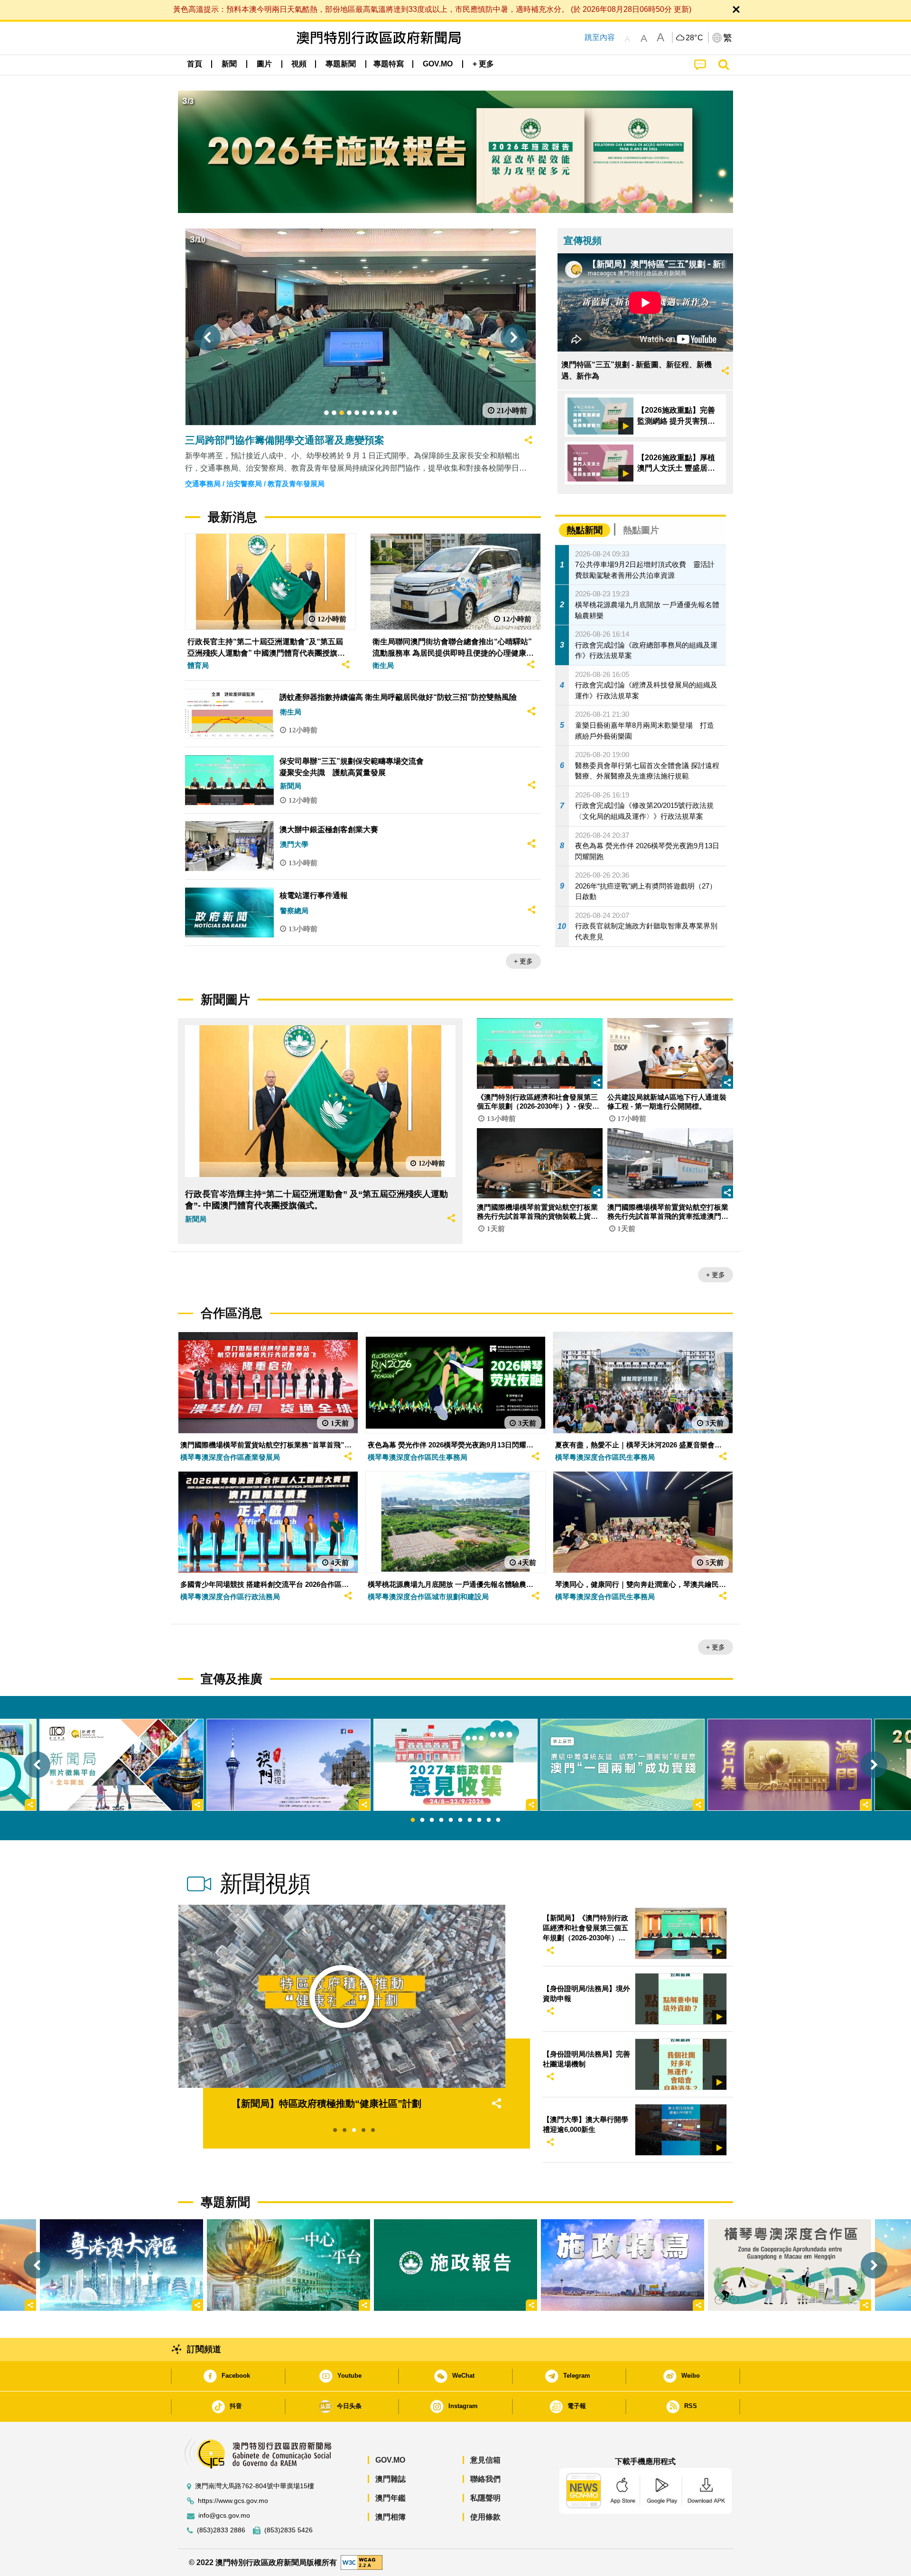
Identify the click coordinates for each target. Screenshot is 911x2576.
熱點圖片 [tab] (641, 530)
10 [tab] (498, 1820)
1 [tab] (413, 1820)
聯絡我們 (485, 2479)
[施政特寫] (623, 2265)
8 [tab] (479, 1820)
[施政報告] (455, 2265)
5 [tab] (451, 1820)
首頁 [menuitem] (195, 64)
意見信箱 (485, 2460)
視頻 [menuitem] (299, 64)
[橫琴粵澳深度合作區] (790, 2265)
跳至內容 (600, 37)
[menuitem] (229, 64)
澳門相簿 (390, 2517)
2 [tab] (422, 1820)
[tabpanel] (455, 1765)
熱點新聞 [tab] (585, 530)
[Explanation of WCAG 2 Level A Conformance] (362, 2562)
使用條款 (485, 2517)
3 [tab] (432, 1820)
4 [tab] (441, 1820)
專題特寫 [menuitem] (389, 64)
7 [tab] (470, 1820)
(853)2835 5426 (288, 2530)
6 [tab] (460, 1820)
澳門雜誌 (390, 2479)
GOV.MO (390, 2460)
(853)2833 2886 (221, 2530)
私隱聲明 (485, 2498)
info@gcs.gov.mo (224, 2516)
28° (695, 38)
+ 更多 (523, 961)
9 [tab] (489, 1820)
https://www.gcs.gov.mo (233, 2501)
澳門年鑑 (390, 2498)
